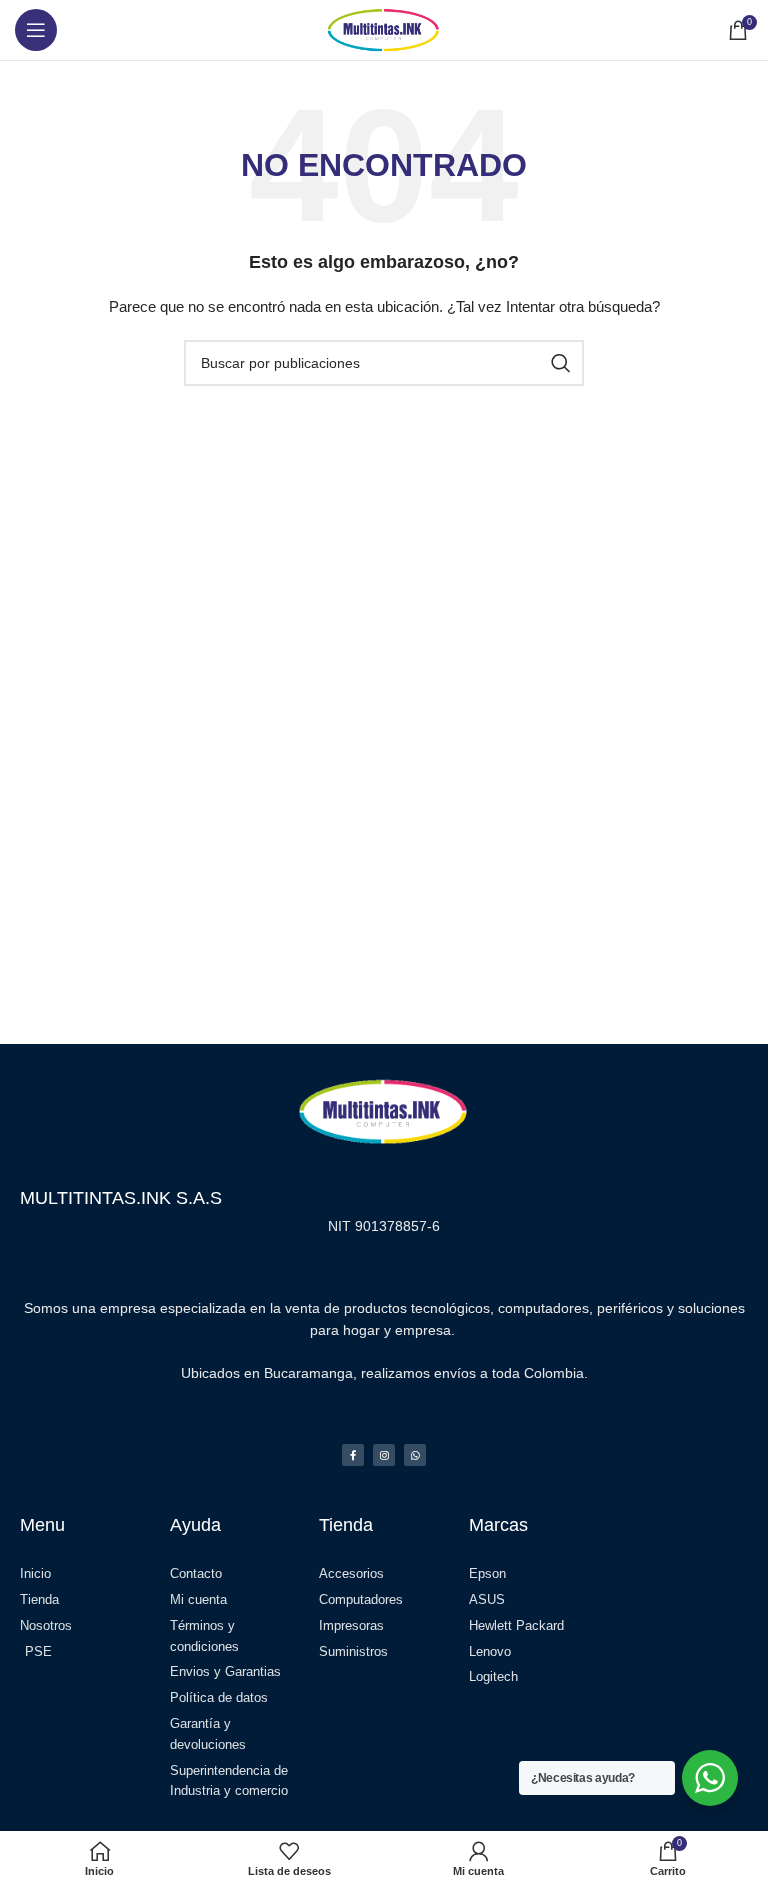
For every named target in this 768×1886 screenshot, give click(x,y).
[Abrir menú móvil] (36, 30)
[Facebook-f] (353, 1455)
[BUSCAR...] (561, 363)
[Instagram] (384, 1455)
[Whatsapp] (415, 1455)
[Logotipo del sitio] (384, 29)
